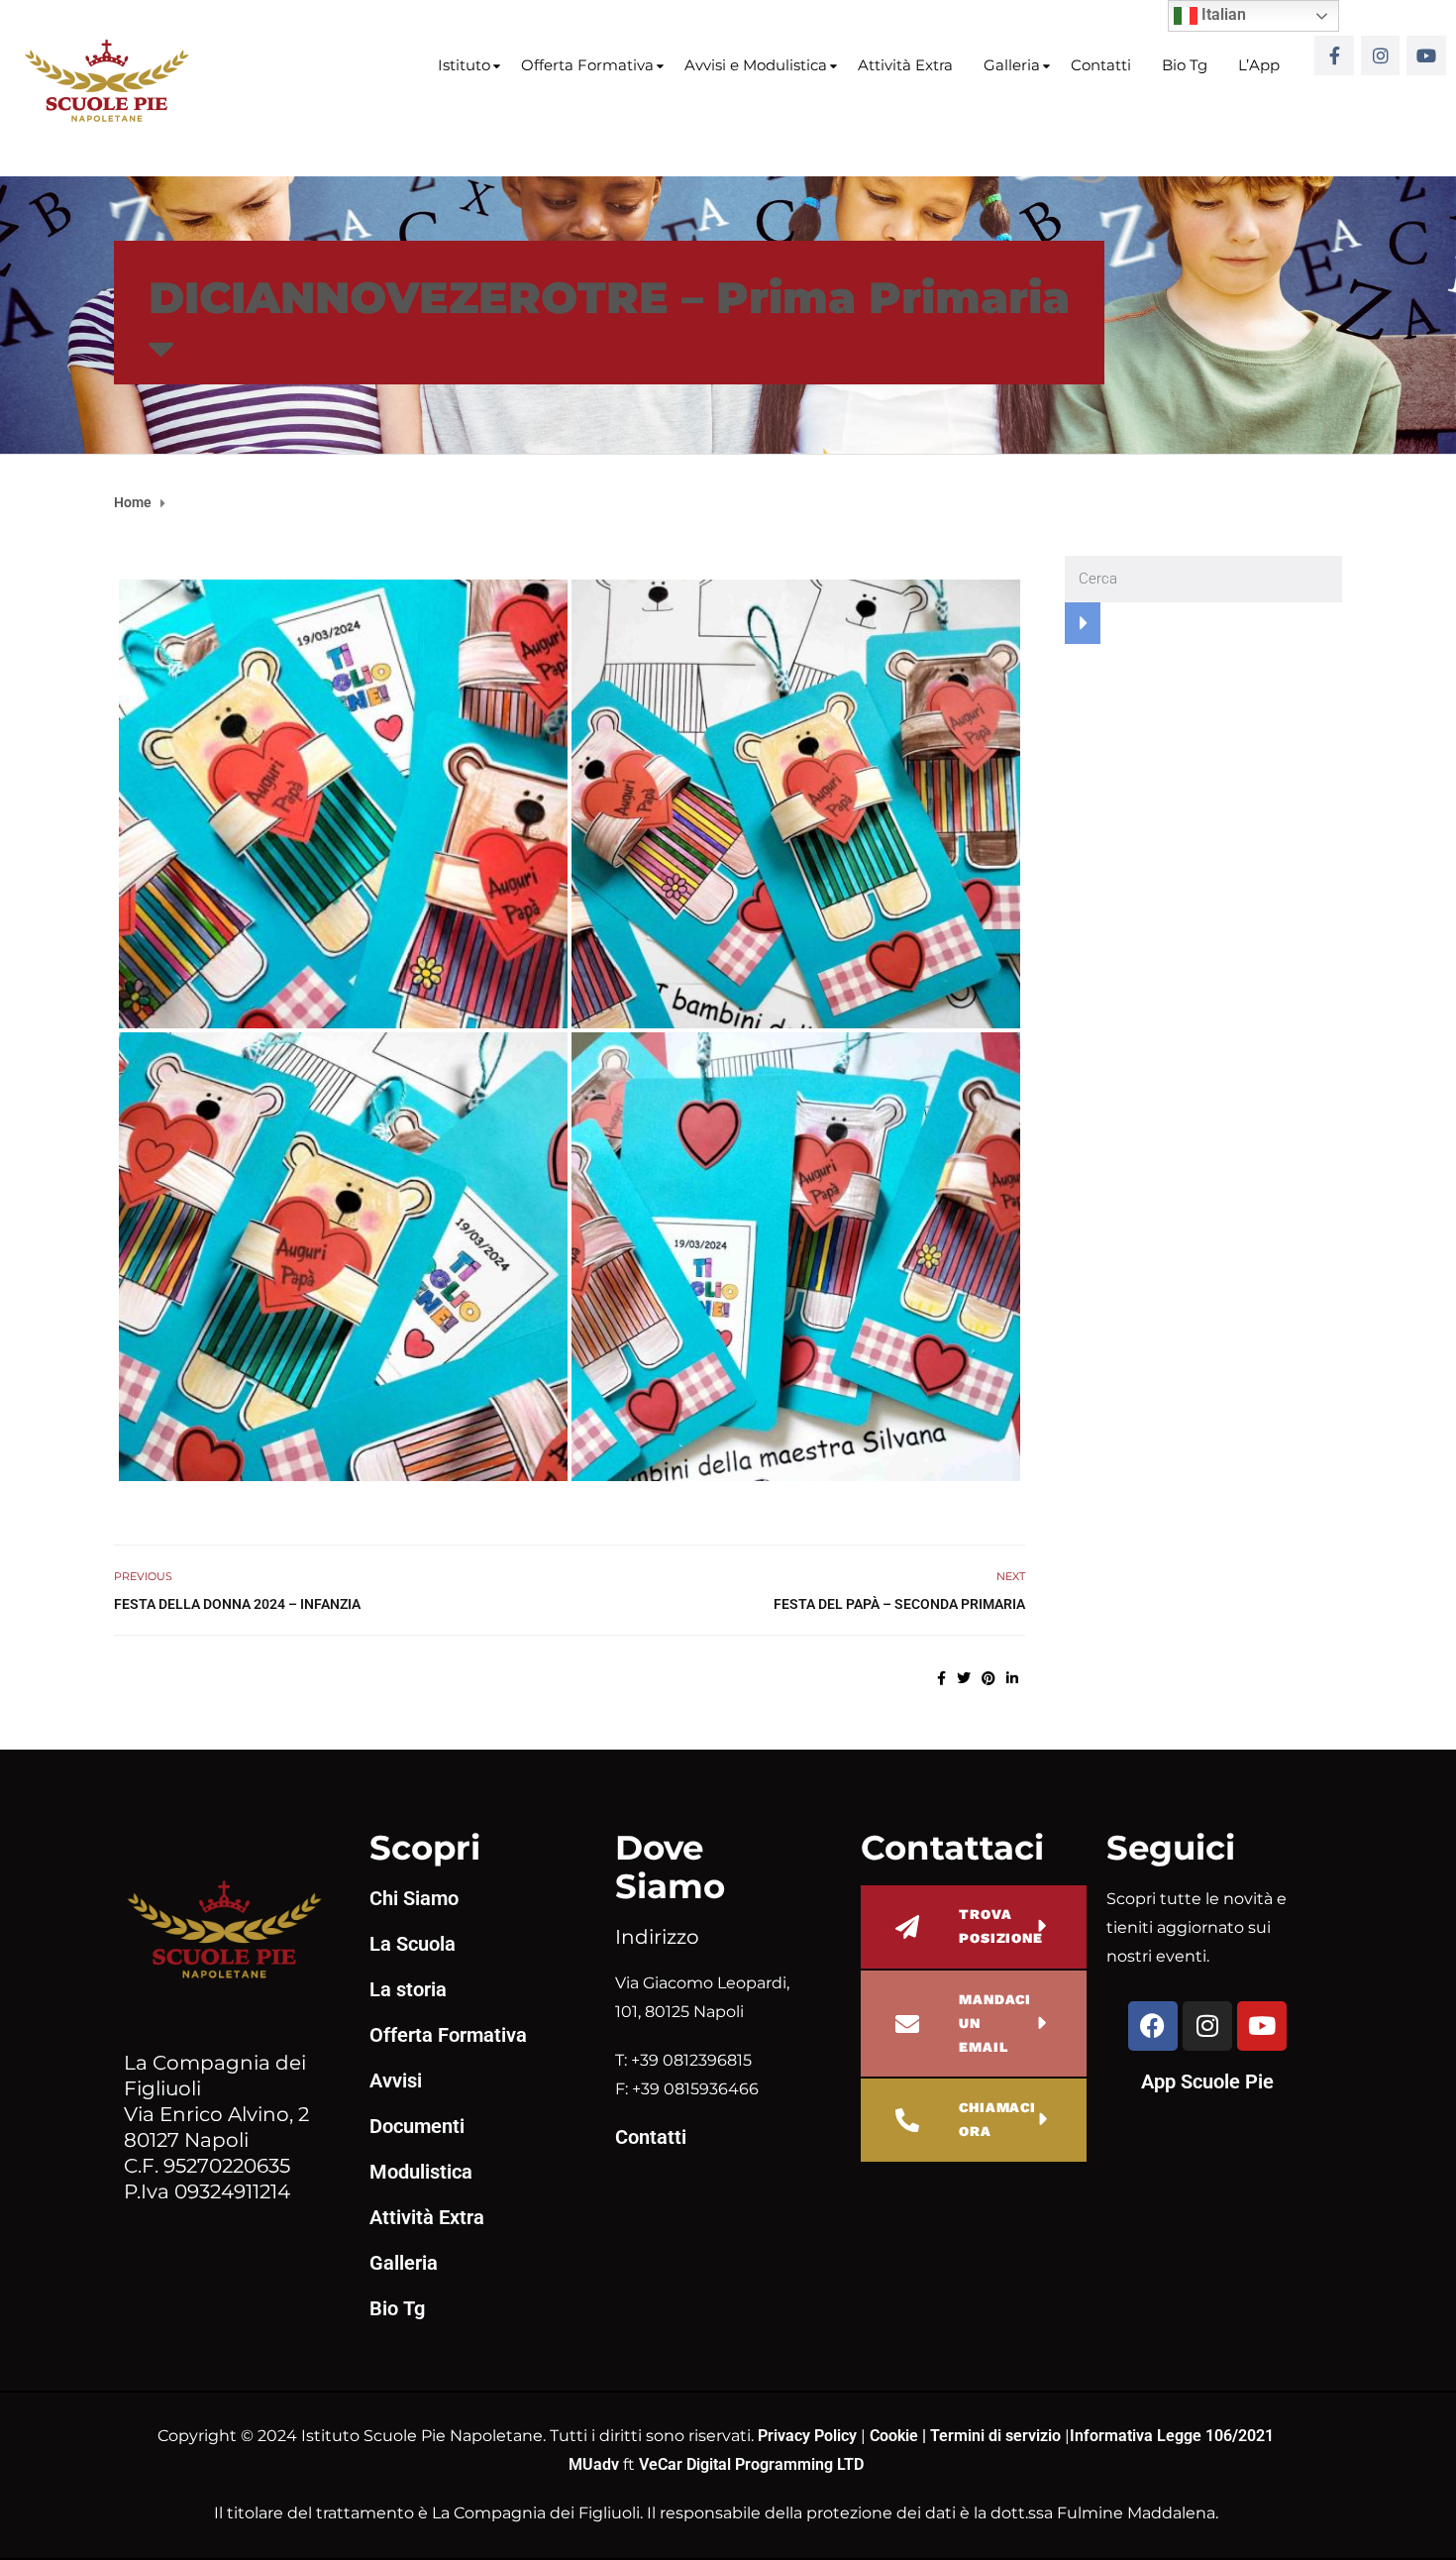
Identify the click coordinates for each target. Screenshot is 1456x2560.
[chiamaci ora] (907, 2120)
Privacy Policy (809, 2436)
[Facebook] (1153, 2026)
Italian (1222, 14)
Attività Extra (905, 65)
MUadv (596, 2464)
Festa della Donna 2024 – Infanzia (237, 1604)
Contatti (1101, 65)
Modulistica (421, 2172)
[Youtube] (1426, 55)
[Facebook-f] (1334, 55)
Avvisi (396, 2080)
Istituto (464, 65)
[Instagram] (1381, 55)
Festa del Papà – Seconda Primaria (899, 1604)
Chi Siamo (414, 1898)
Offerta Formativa (587, 65)
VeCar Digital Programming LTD (751, 2464)
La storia (408, 1989)
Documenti (417, 2126)
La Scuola (413, 1944)
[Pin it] (988, 1678)
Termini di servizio (995, 2436)
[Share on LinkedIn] (1012, 1678)
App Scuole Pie (1207, 2081)
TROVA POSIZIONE (1001, 1926)
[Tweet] (964, 1678)
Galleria (1012, 65)
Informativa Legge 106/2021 (1172, 2436)
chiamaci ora (997, 2119)
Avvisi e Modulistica (756, 65)
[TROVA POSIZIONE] (907, 1927)
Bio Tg (1185, 65)
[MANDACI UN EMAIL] (907, 2024)
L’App (1259, 65)
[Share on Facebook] (941, 1678)
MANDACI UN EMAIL (995, 2023)
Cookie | (900, 2436)
